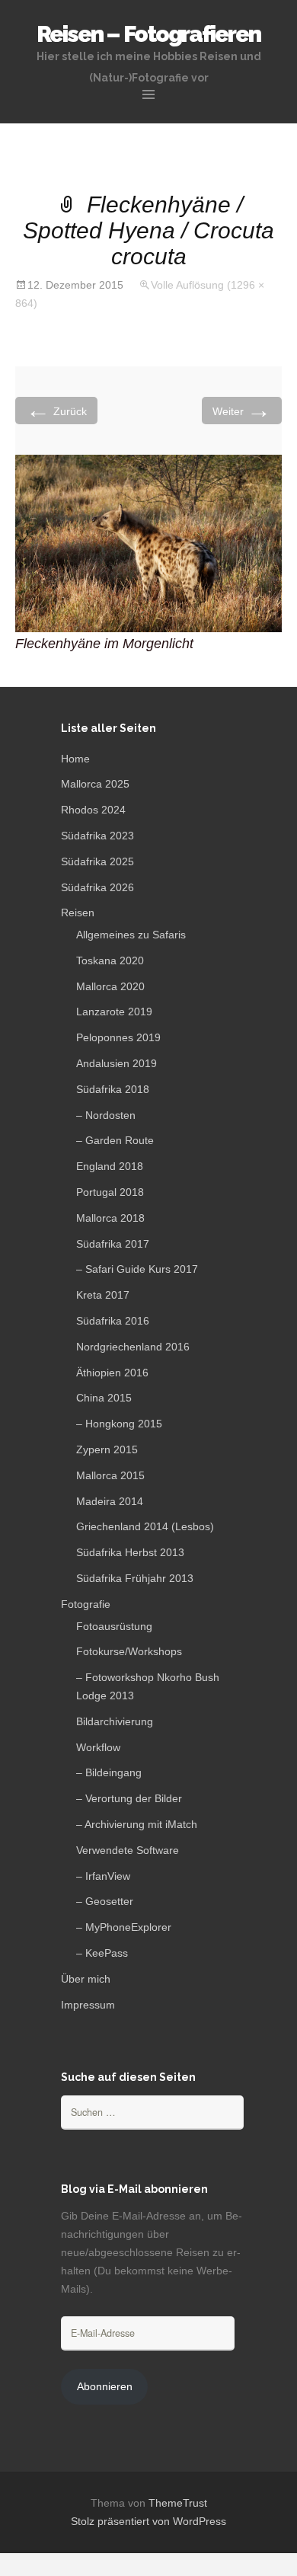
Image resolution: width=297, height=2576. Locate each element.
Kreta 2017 (103, 1295)
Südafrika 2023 (97, 836)
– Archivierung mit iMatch (137, 1824)
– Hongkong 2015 (119, 1424)
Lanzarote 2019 (114, 1012)
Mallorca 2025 (95, 784)
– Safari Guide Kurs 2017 (137, 1269)
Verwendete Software (128, 1850)
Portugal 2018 (110, 1192)
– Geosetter (105, 1901)
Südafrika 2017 (113, 1244)
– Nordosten (106, 1115)
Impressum (88, 2005)
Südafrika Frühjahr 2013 (135, 1578)
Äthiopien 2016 (112, 1373)
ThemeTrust (178, 2503)
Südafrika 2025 (97, 861)
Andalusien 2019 (117, 1063)
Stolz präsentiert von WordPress (148, 2521)
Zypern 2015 (107, 1449)
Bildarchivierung (115, 1721)
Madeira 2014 (110, 1501)
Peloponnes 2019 (118, 1037)
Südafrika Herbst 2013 (130, 1552)
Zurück (56, 410)
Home (75, 759)
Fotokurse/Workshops (129, 1651)
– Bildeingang (109, 1772)
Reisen (78, 912)
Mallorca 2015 (110, 1475)
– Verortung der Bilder (129, 1798)
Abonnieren (105, 2386)
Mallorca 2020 (110, 986)
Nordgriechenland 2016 (133, 1347)
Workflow (98, 1747)
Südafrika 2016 (113, 1321)
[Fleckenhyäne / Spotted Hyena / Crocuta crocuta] (148, 543)
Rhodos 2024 (93, 810)
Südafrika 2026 (97, 887)
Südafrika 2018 (113, 1089)
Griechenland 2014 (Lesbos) (145, 1526)
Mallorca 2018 (110, 1218)
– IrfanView (103, 1876)
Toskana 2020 (110, 960)
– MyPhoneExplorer (124, 1927)
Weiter (242, 410)
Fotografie (86, 1604)
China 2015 (104, 1398)
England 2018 (110, 1166)
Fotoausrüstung (114, 1626)
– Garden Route (115, 1140)
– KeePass (102, 1953)
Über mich (86, 1979)
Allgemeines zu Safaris (131, 935)
